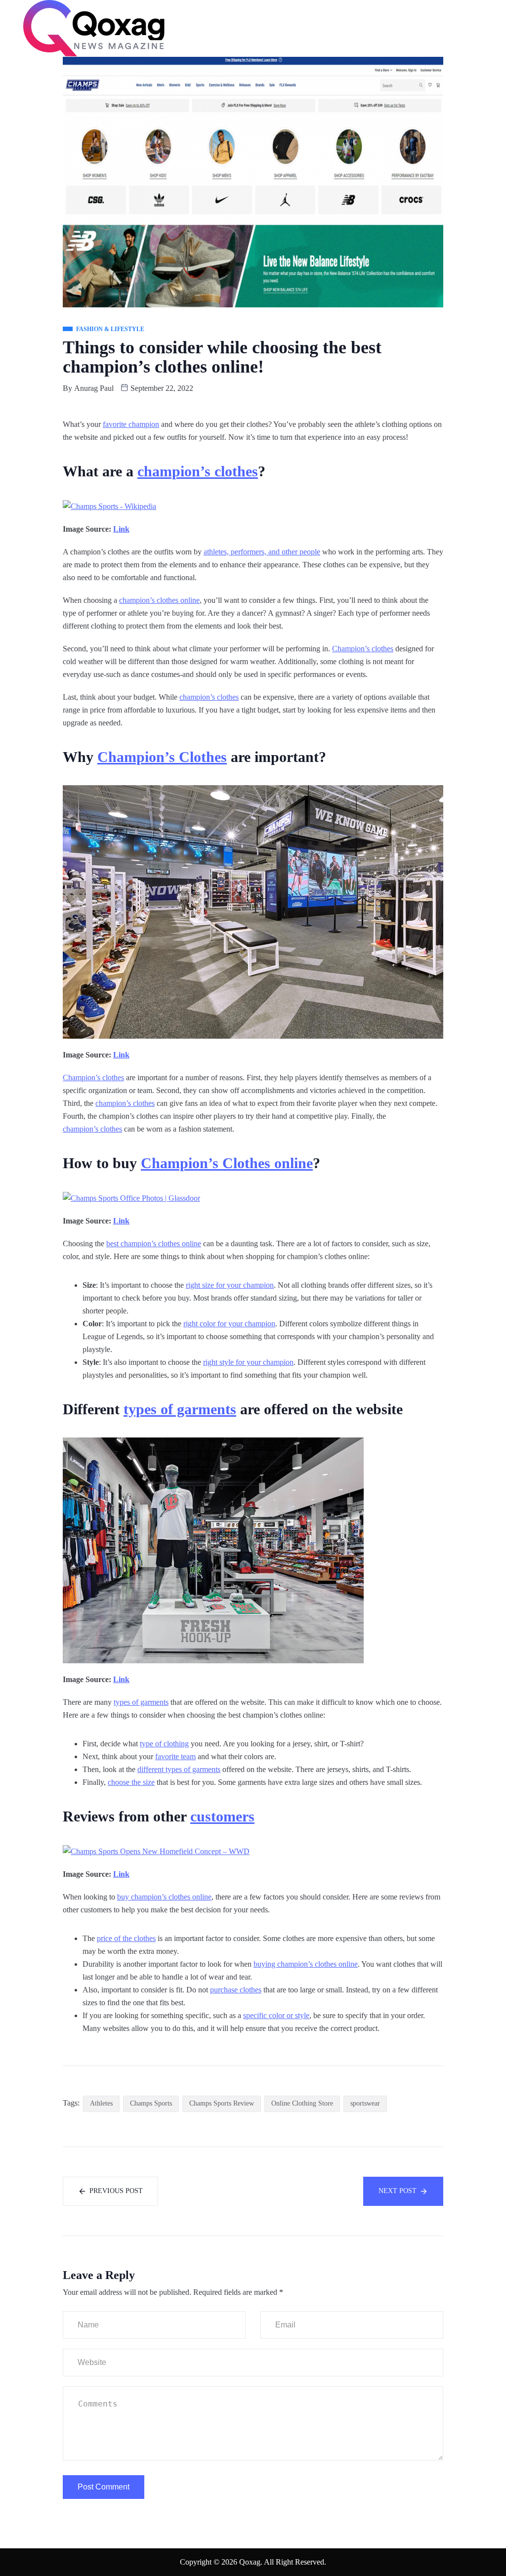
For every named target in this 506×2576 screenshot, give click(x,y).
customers (222, 1816)
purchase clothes (236, 1990)
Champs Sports (151, 2103)
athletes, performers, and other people (262, 552)
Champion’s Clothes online (227, 1163)
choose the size (131, 1782)
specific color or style (276, 2015)
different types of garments (179, 1769)
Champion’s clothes (363, 649)
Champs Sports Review (222, 2103)
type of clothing (164, 1744)
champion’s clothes (198, 471)
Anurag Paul (94, 388)
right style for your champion (248, 1362)
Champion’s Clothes (162, 757)
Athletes (101, 2103)
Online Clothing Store (302, 2103)
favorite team (175, 1756)
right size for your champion (230, 1285)
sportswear (365, 2103)
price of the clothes (126, 1938)
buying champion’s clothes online (306, 1964)
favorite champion (131, 424)
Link (121, 529)
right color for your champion (229, 1324)
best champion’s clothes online (154, 1244)
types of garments (180, 1409)
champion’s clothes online (159, 600)
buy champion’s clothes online (164, 1897)
